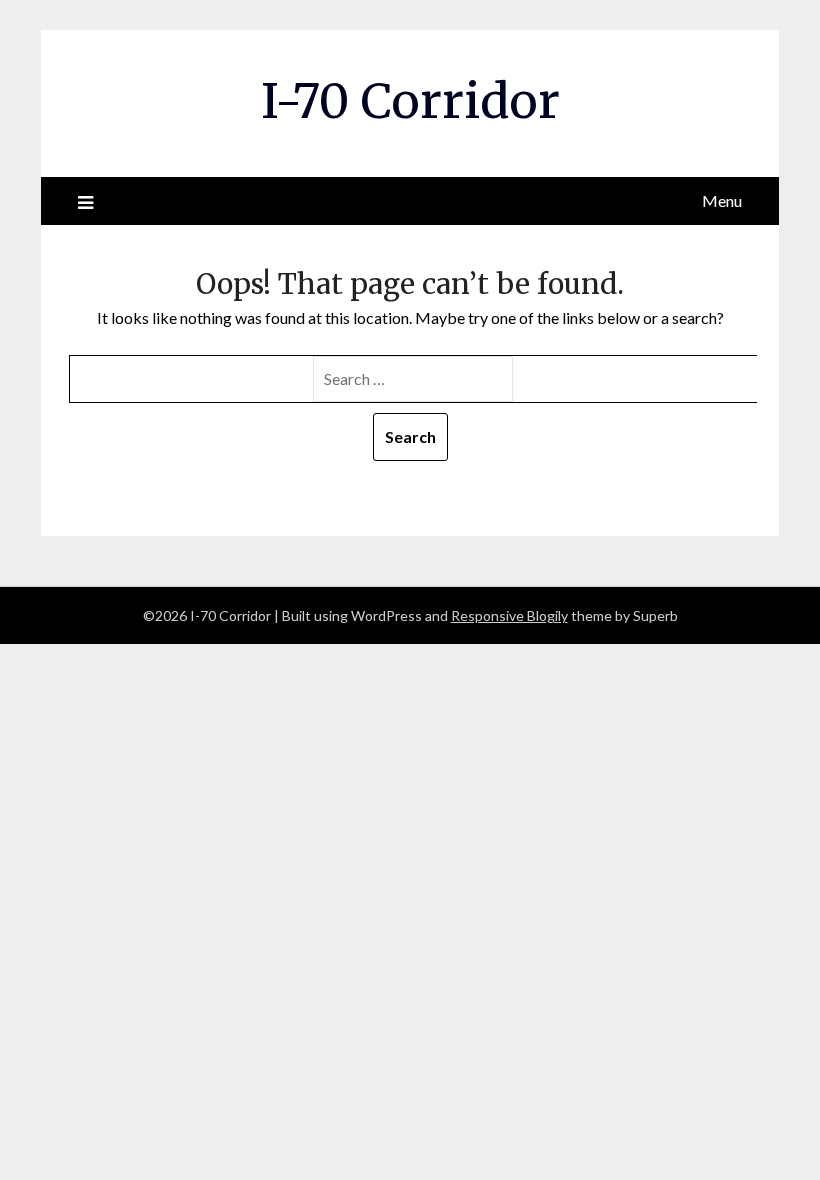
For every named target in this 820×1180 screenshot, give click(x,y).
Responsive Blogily (509, 615)
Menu (722, 200)
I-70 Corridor (410, 101)
